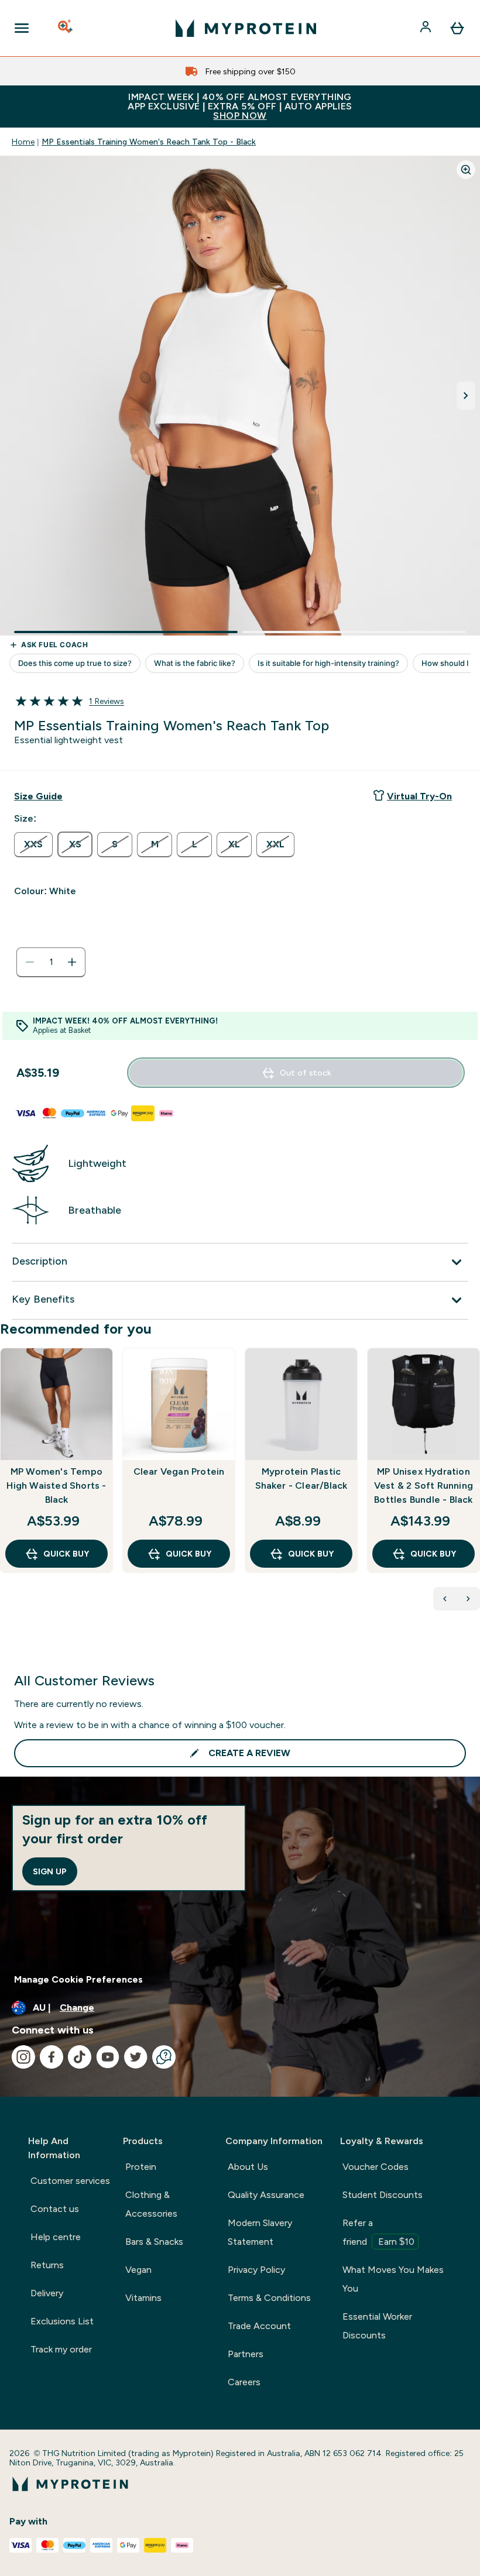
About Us (248, 2167)
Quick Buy (66, 1554)
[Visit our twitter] (136, 2057)
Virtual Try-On (419, 796)
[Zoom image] (466, 170)
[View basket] (457, 28)
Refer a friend (378, 2232)
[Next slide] (478, 1486)
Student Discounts (383, 2195)
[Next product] (468, 1599)
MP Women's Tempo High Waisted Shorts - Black (56, 1486)
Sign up (50, 1871)
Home (23, 142)
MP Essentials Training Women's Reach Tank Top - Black (149, 142)
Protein (141, 2167)
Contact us (55, 2209)
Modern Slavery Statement (260, 2232)
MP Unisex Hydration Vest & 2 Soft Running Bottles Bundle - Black (424, 1486)
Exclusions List (62, 2321)
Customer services (70, 2181)
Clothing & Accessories (151, 2204)
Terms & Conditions (269, 2298)
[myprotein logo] (246, 28)
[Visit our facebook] (52, 2057)
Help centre (56, 2237)
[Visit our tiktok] (80, 2057)
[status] (51, 962)
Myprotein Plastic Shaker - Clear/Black (301, 1478)
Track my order (61, 2349)
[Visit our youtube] (108, 2057)
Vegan (138, 2270)
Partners (246, 2354)
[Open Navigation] (22, 28)
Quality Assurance (266, 2195)
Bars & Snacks (154, 2242)
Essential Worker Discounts (377, 2326)
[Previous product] (445, 1599)
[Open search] (66, 28)
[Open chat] (164, 2057)
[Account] (427, 28)
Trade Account (259, 2326)
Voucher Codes (376, 2167)
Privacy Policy (256, 2270)
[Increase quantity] (72, 962)
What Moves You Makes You (393, 2279)
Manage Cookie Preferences (78, 1979)
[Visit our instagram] (23, 2057)
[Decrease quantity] (30, 962)
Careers (244, 2382)
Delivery (47, 2293)
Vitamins (143, 2298)
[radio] (33, 845)
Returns (47, 2265)
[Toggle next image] (466, 396)
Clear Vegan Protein (179, 1471)
